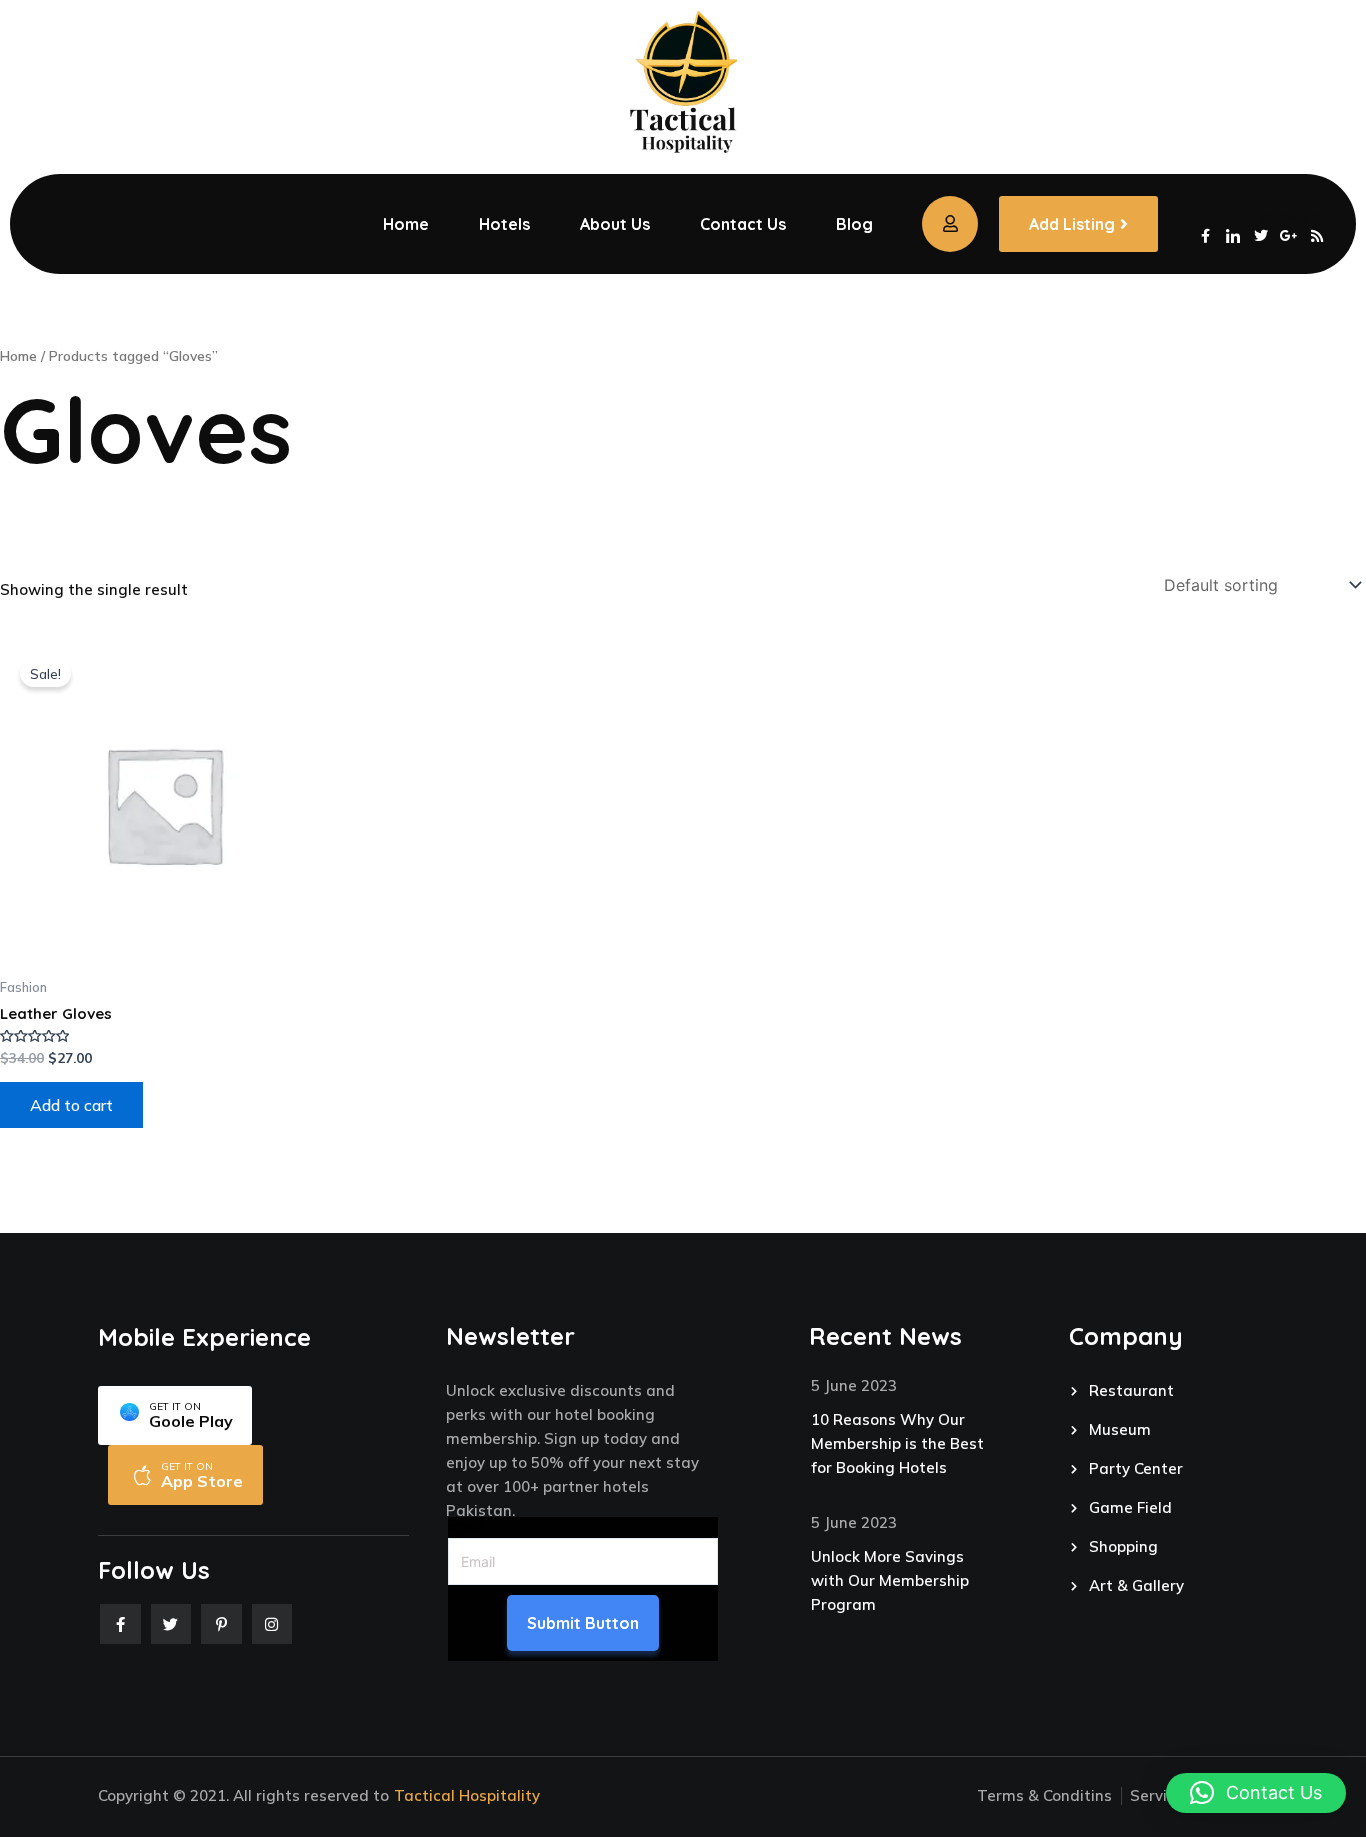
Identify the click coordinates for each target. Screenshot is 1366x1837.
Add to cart (71, 1105)
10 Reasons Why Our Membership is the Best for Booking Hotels (897, 1443)
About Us (615, 224)
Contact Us (743, 224)
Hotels (504, 224)
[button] (1256, 1793)
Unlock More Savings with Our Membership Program (890, 1580)
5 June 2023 (854, 1385)
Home (406, 224)
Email (466, 1525)
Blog (854, 224)
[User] (950, 224)
